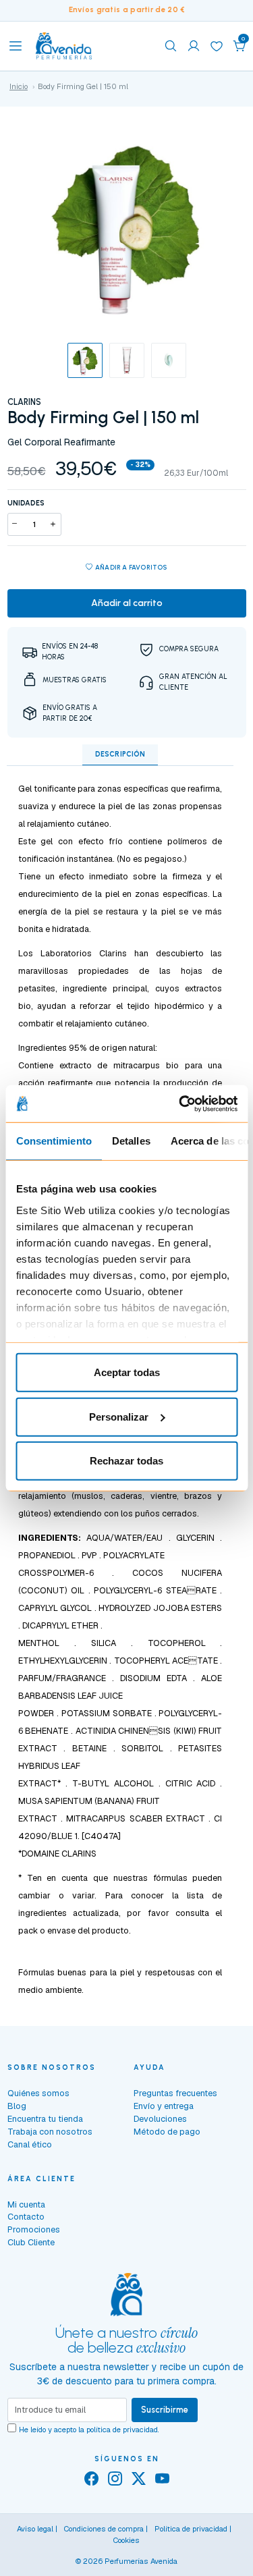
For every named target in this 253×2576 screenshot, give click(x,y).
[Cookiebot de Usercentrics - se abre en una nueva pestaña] (180, 1103)
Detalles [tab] (131, 1141)
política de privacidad (122, 2430)
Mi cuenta (26, 2204)
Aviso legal (35, 2529)
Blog (17, 2106)
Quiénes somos (38, 2093)
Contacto (26, 2217)
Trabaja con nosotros (50, 2132)
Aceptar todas (127, 1372)
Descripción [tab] (120, 754)
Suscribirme (165, 2410)
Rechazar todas (126, 1461)
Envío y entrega (164, 2106)
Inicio (19, 86)
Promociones (34, 2229)
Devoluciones (160, 2119)
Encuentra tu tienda (45, 2119)
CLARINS (24, 402)
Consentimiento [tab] (53, 1141)
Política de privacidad (191, 2529)
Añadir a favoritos (131, 567)
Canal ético (30, 2144)
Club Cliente (31, 2242)
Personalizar (119, 1416)
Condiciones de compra (104, 2529)
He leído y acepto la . (89, 2430)
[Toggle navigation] (16, 46)
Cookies (126, 2540)
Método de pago (167, 2132)
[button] (240, 46)
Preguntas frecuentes (175, 2093)
